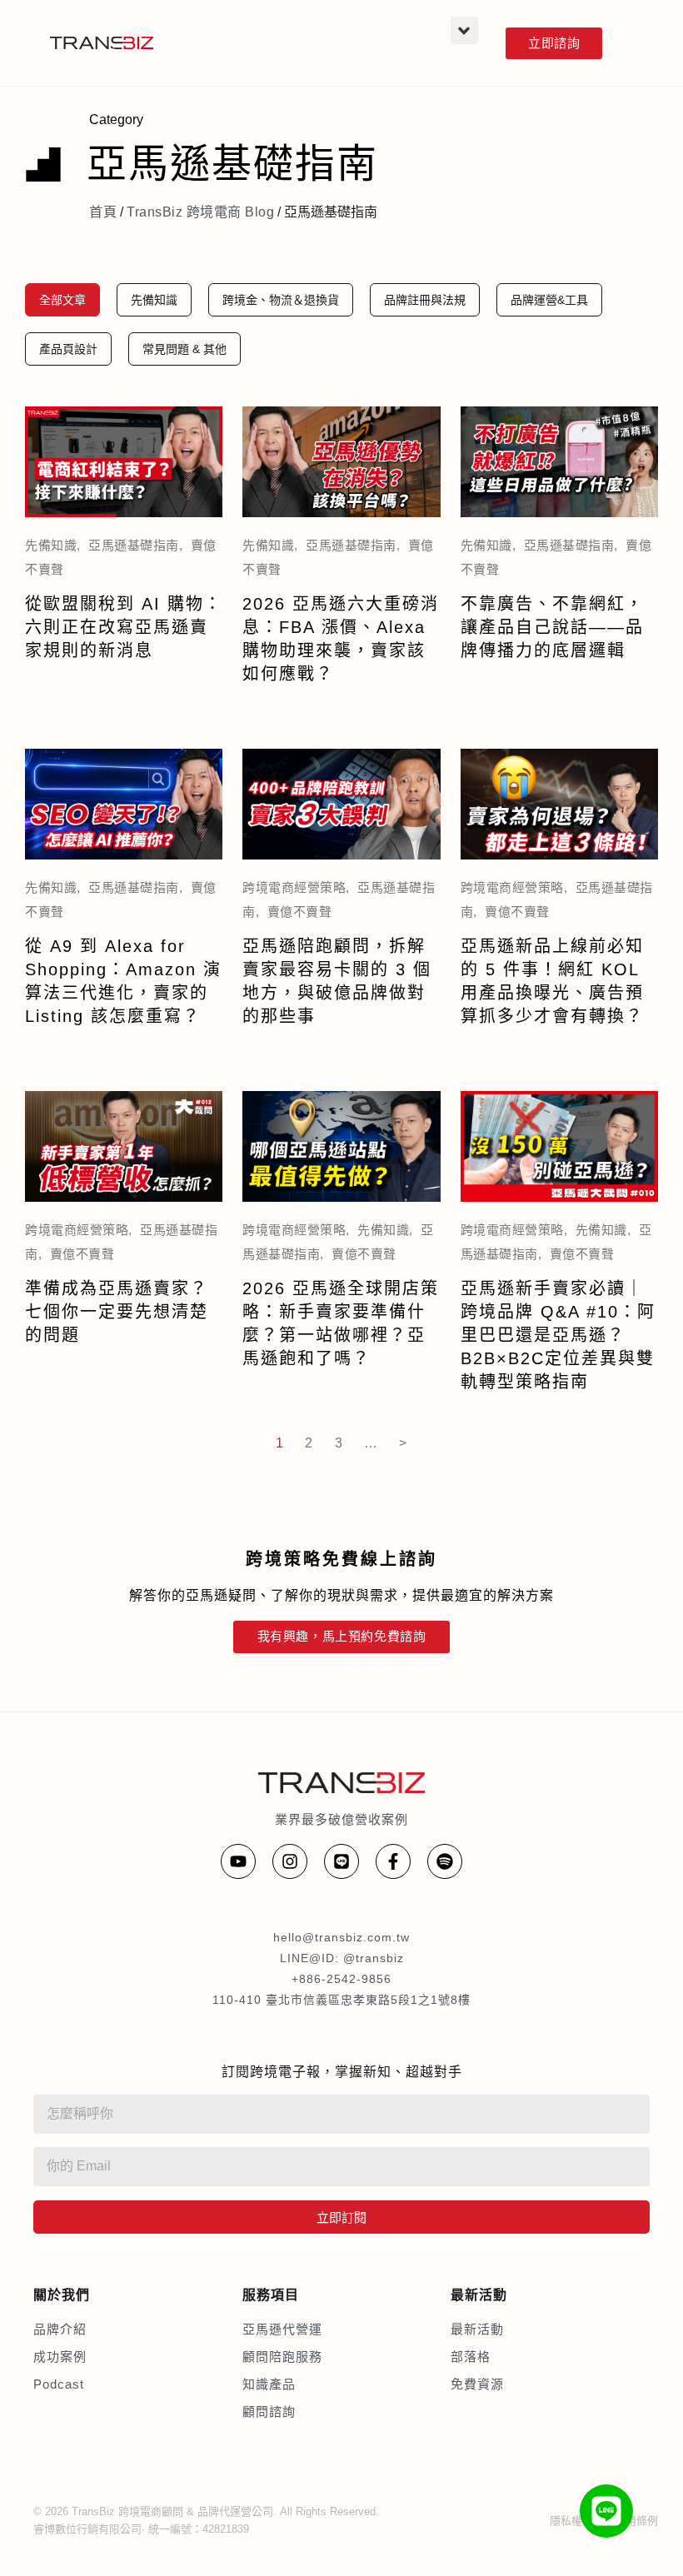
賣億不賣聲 (300, 912)
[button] (464, 30)
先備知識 (51, 545)
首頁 (103, 212)
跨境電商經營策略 (294, 887)
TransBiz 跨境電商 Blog (200, 212)
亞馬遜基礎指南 (134, 545)
